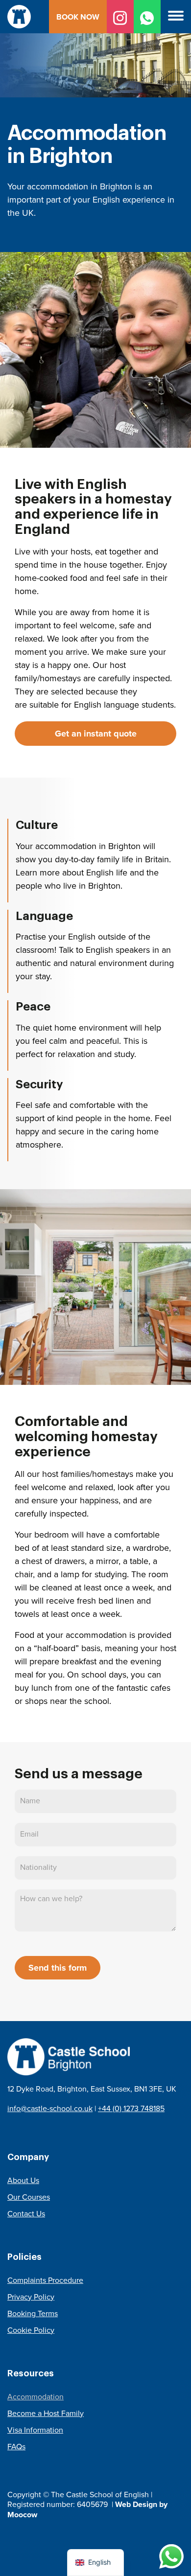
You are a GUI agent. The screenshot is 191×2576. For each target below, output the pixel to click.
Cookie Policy (31, 2330)
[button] (176, 17)
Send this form (58, 1968)
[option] (95, 126)
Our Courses (29, 2197)
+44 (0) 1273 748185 (131, 2108)
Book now (78, 17)
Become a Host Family (46, 2413)
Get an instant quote (96, 734)
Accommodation (36, 2397)
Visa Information (35, 2430)
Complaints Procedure (45, 2280)
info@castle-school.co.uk (50, 2108)
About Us (23, 2180)
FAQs (16, 2447)
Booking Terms (33, 2313)
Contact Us (26, 2214)
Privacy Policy (31, 2297)
